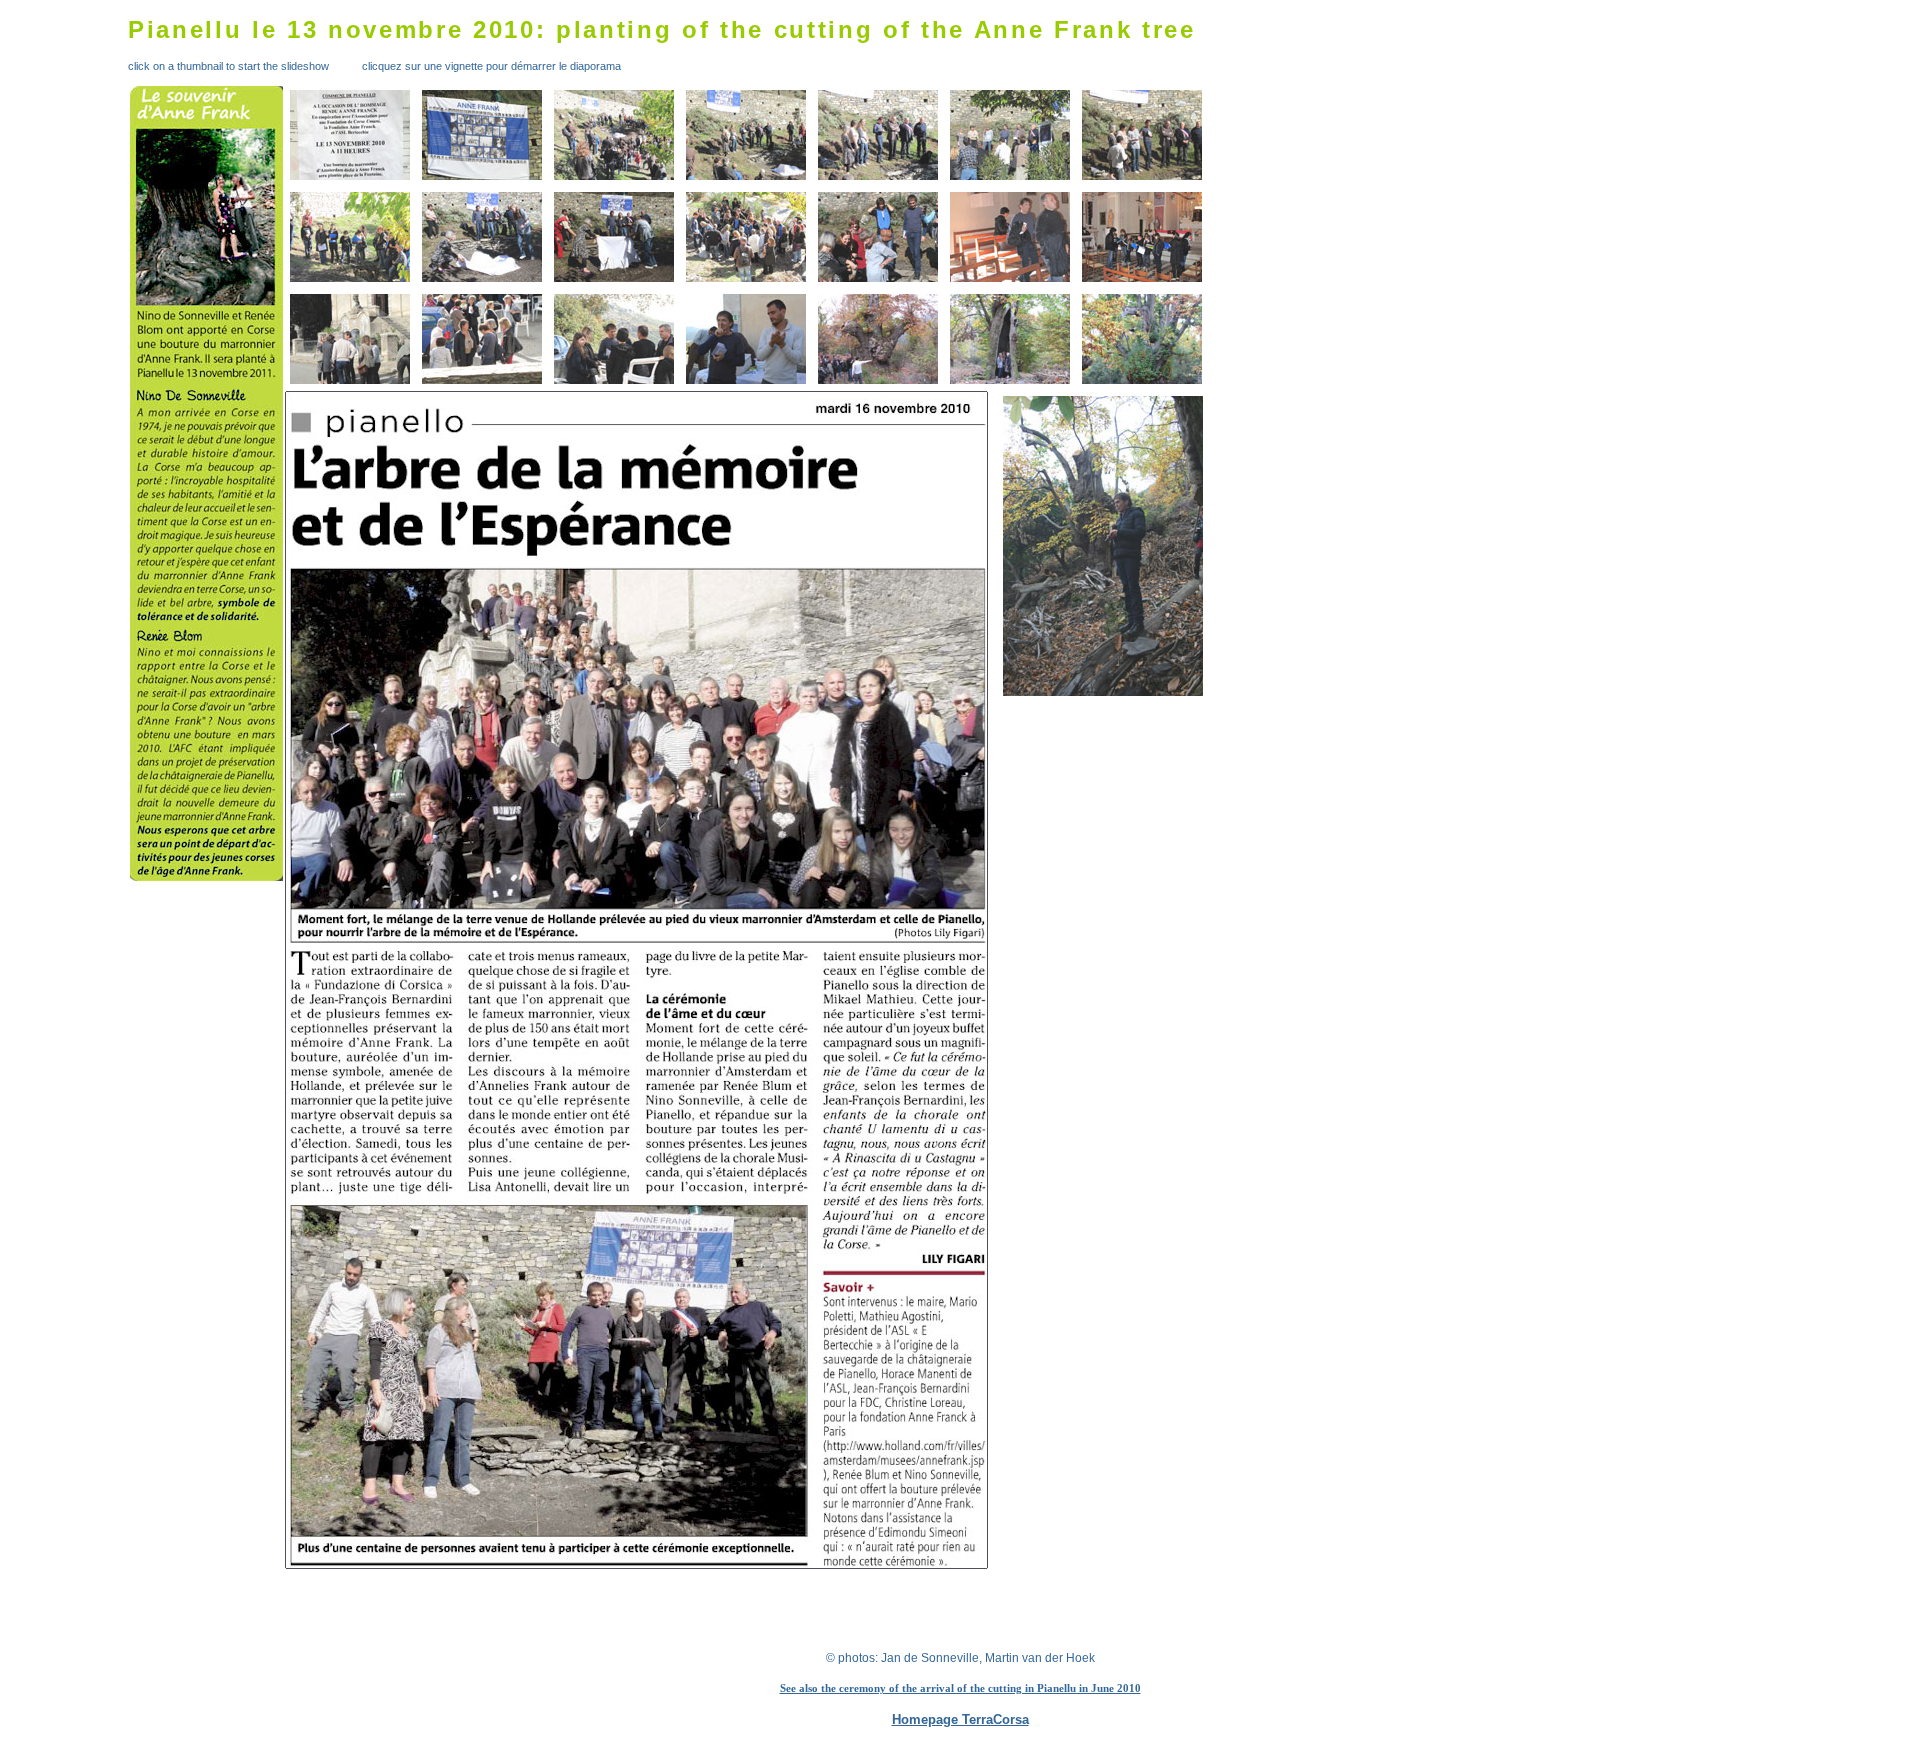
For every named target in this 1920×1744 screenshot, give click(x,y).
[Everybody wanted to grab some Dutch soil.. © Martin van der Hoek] (878, 237)
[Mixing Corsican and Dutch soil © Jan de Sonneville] (746, 237)
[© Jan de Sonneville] (1142, 135)
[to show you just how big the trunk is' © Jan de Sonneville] (1010, 339)
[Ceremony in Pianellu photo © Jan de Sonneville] (614, 135)
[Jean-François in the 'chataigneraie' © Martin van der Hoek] (1063, 546)
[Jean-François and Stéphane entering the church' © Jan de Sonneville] (1010, 237)
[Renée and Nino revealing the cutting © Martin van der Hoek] (482, 237)
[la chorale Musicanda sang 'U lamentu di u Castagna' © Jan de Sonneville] (1142, 237)
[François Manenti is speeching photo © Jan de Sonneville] (1010, 135)
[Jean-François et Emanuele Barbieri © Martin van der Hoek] (746, 339)
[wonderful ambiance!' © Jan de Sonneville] (350, 339)
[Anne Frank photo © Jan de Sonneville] (482, 135)
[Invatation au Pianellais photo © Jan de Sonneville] (350, 135)
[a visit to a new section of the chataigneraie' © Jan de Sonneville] (878, 339)
